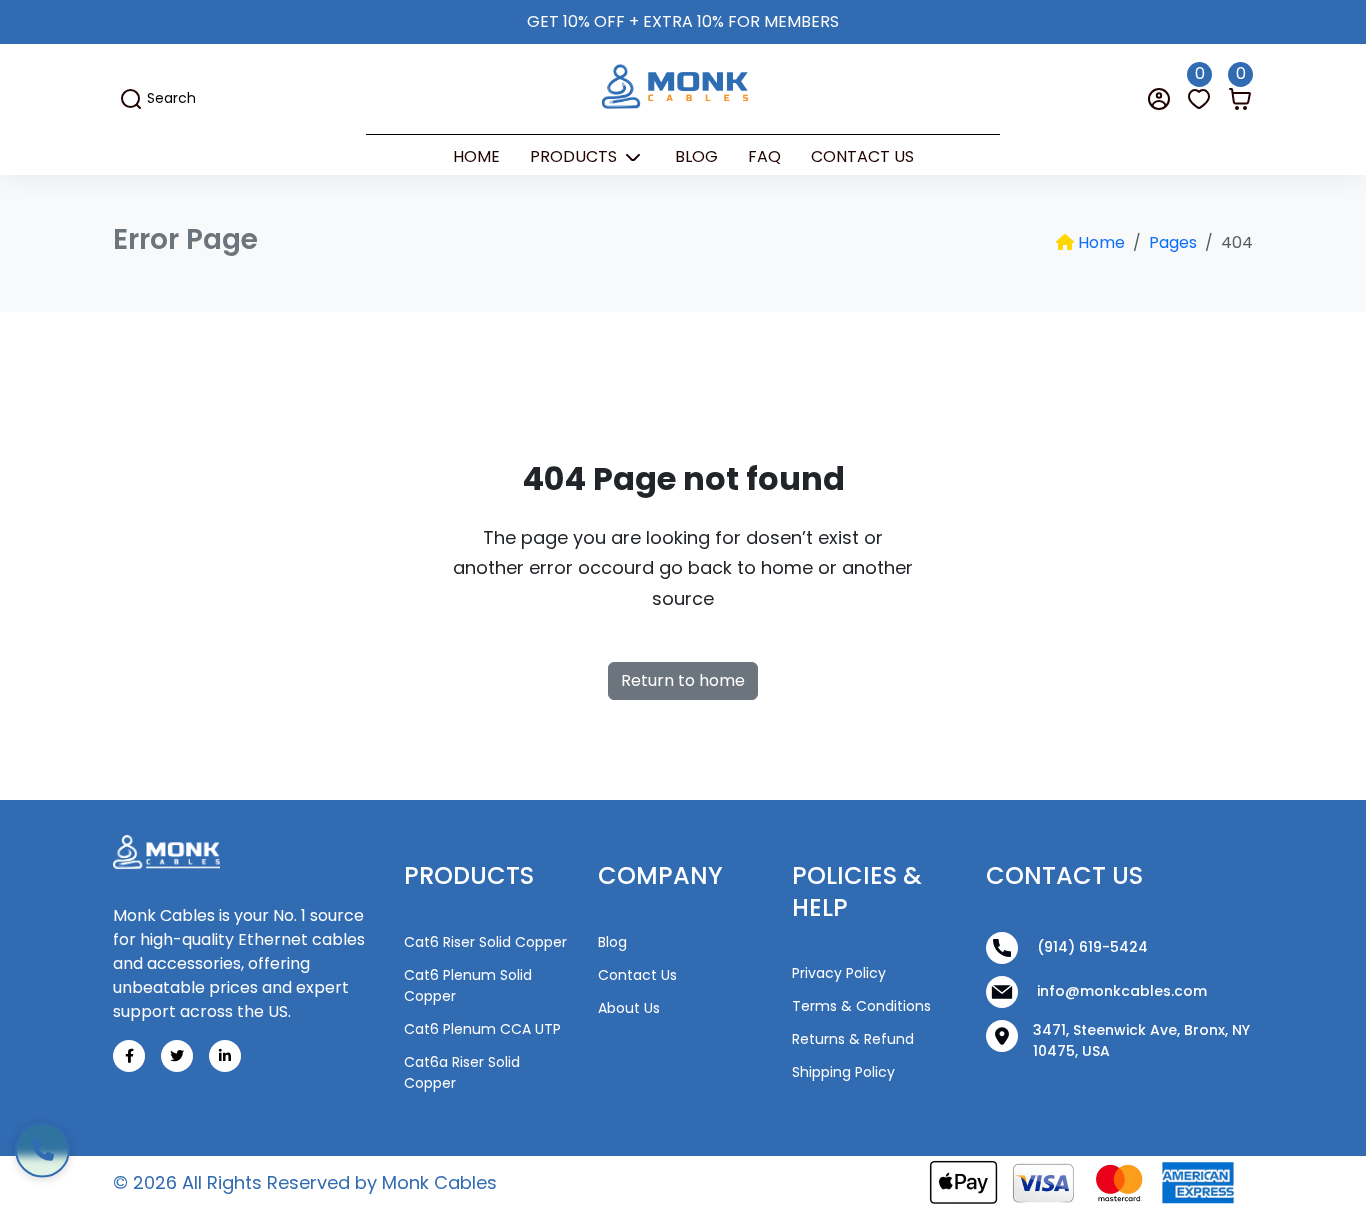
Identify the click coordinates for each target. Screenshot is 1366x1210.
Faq (764, 156)
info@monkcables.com (1120, 990)
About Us (629, 1008)
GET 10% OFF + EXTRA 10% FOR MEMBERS (683, 21)
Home (476, 156)
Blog (696, 156)
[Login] (1159, 98)
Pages (1173, 242)
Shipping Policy (843, 1072)
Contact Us (862, 156)
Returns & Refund (853, 1039)
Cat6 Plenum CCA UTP (482, 1029)
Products (575, 156)
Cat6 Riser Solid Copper (485, 942)
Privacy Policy (839, 973)
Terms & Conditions (861, 1006)
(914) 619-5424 (1090, 946)
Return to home (683, 680)
